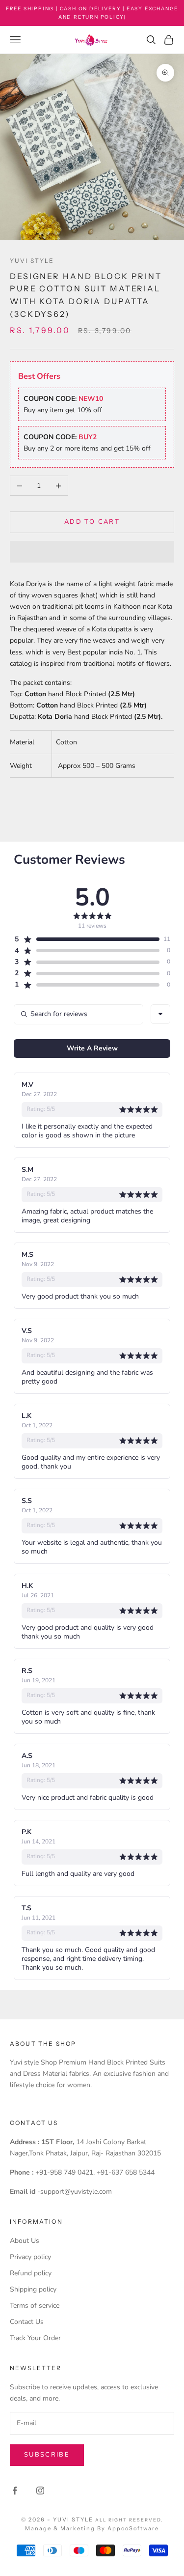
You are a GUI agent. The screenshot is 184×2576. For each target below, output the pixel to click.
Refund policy (31, 2273)
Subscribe (47, 2455)
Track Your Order (35, 2338)
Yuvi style (32, 261)
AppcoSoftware (133, 2528)
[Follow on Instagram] (40, 2491)
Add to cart (92, 522)
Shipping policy (33, 2289)
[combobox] (160, 1014)
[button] (92, 552)
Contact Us (27, 2322)
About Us (25, 2241)
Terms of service (35, 2306)
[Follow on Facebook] (15, 2491)
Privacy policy (30, 2257)
